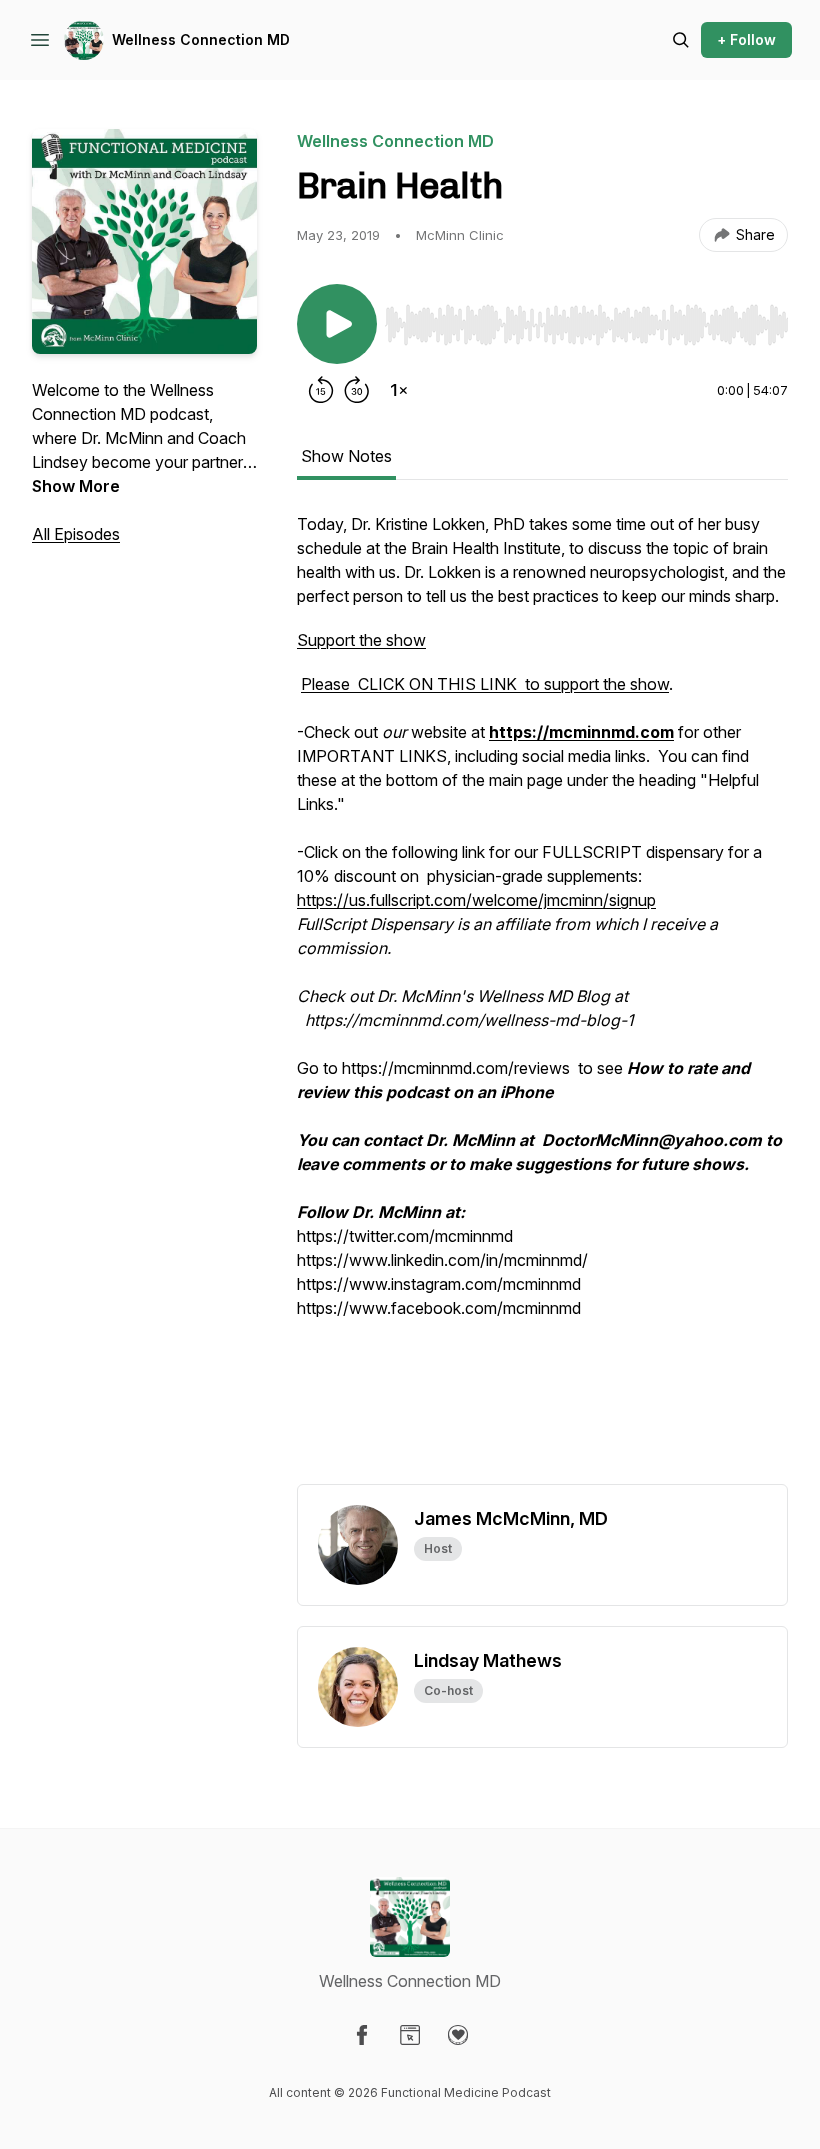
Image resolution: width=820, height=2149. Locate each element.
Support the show (361, 640)
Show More (76, 486)
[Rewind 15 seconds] (321, 390)
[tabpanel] (542, 998)
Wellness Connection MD (201, 39)
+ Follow (746, 39)
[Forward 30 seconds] (357, 390)
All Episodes (76, 534)
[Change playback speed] (399, 390)
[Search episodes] (681, 40)
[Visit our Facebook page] (362, 2035)
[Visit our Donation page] (458, 2035)
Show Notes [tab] (346, 456)
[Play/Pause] (337, 324)
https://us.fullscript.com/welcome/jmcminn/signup (476, 900)
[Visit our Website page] (410, 2035)
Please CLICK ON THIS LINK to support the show (485, 684)
